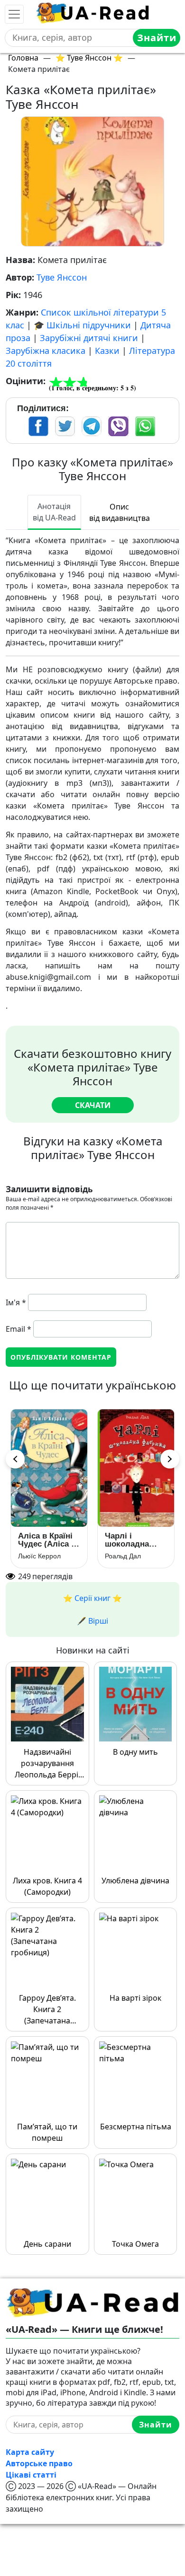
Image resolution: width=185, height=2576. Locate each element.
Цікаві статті (31, 2475)
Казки (107, 351)
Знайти (157, 38)
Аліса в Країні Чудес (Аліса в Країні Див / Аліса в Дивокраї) (47, 1540)
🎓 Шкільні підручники (82, 325)
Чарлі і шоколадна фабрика (127, 1540)
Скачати (93, 1105)
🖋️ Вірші (92, 1621)
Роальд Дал (123, 1556)
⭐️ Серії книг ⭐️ (92, 1598)
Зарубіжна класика (46, 351)
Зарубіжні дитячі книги (89, 338)
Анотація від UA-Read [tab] (54, 512)
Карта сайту (30, 2452)
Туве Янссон (62, 277)
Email (18, 1329)
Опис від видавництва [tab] (120, 512)
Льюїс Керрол (39, 1556)
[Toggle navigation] (14, 14)
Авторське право (39, 2463)
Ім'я (16, 1302)
